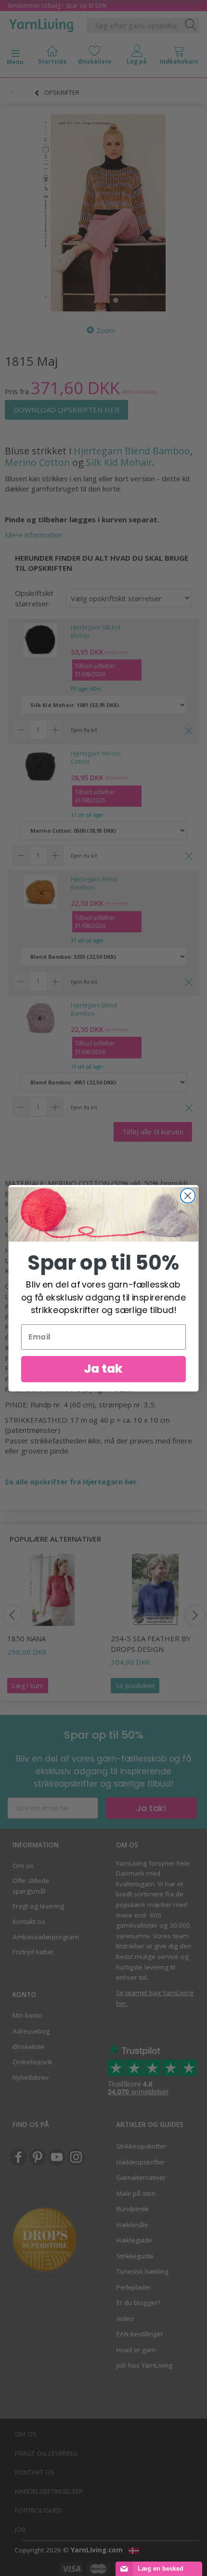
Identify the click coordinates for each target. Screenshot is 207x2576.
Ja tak (103, 1368)
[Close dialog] (188, 1195)
